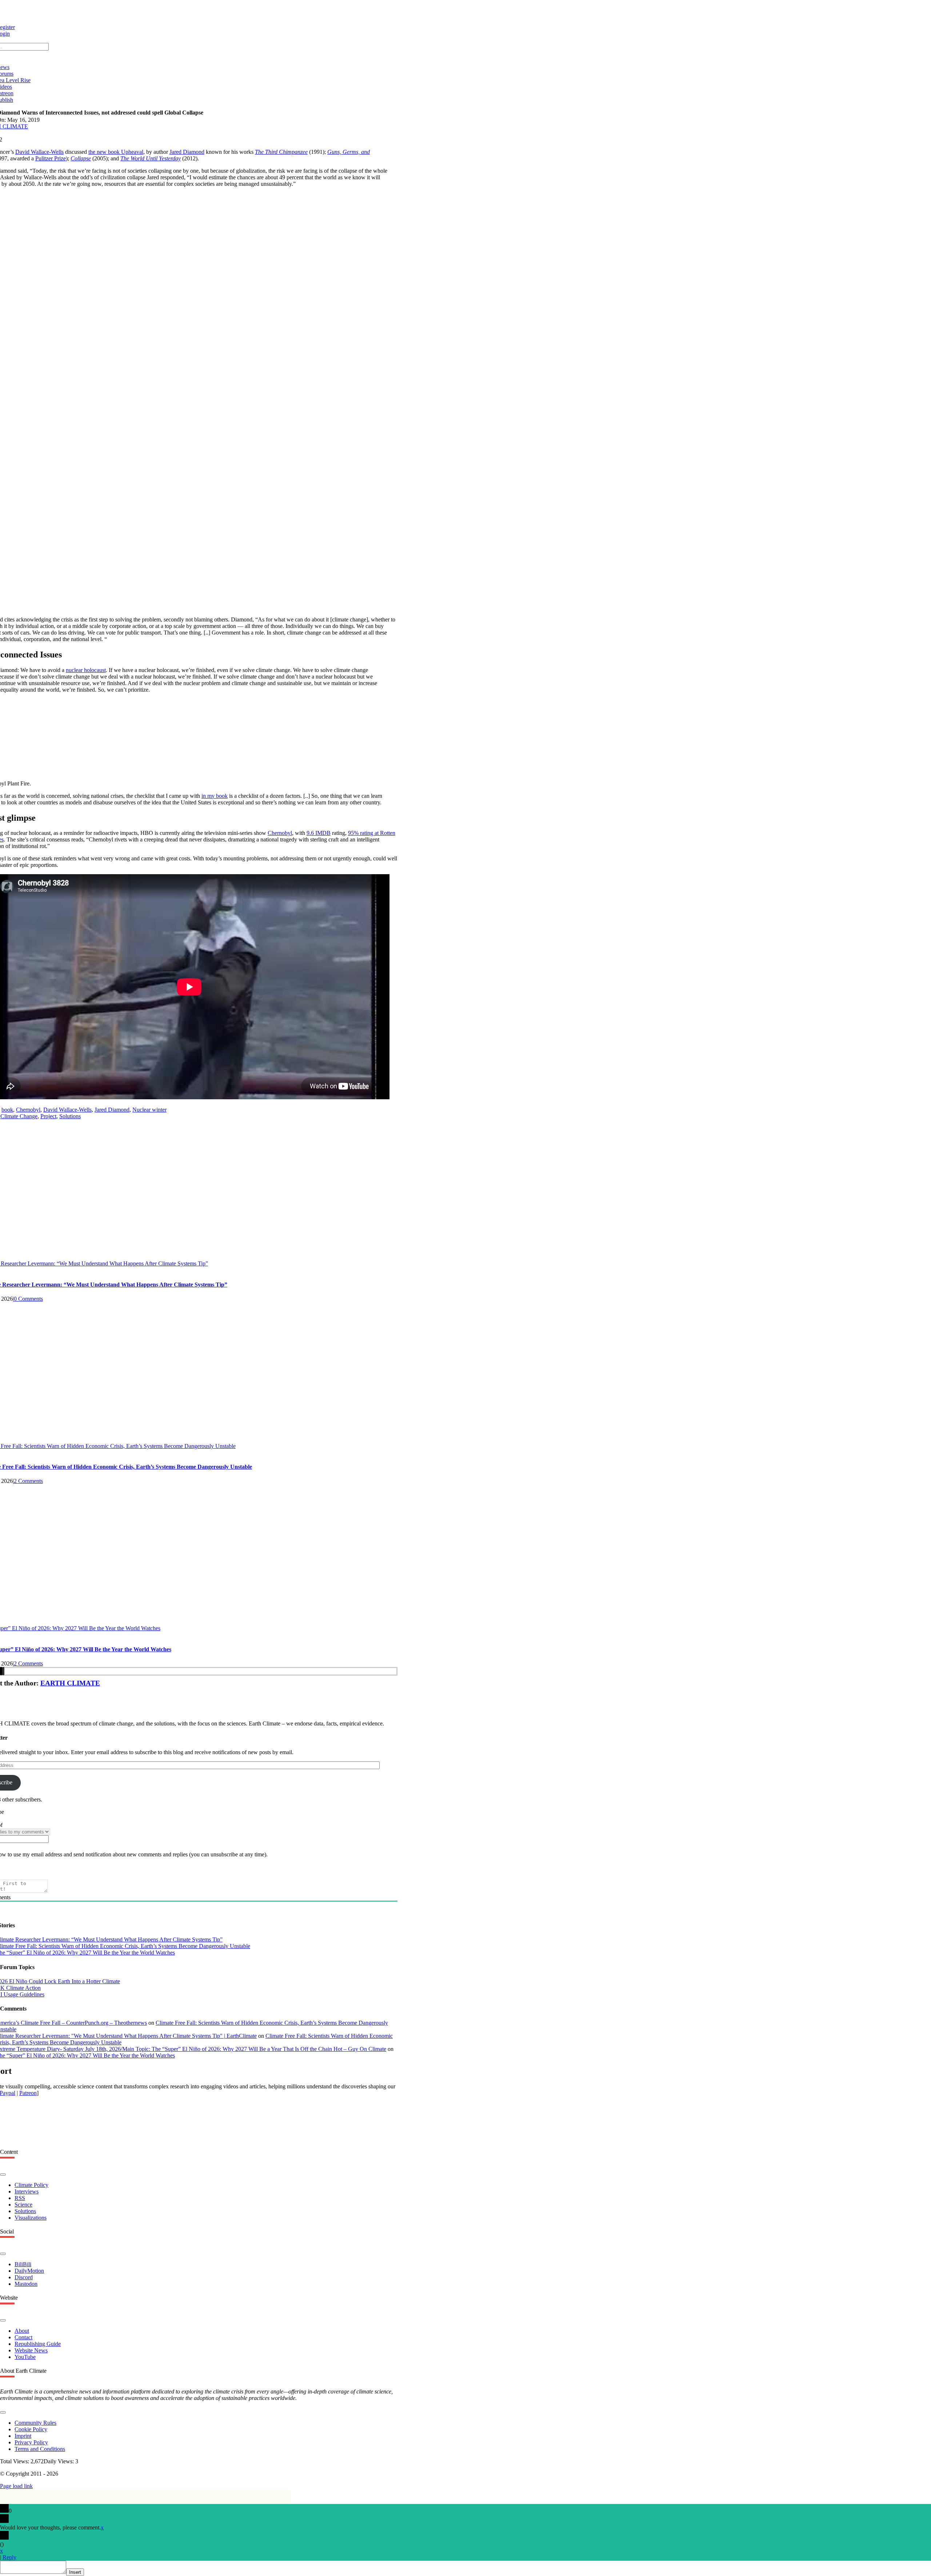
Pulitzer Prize (51, 158)
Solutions (70, 1116)
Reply (9, 2557)
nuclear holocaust (86, 670)
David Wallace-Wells (39, 152)
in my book (215, 796)
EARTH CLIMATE (70, 1683)
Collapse (81, 158)
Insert (75, 2572)
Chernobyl (280, 833)
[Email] (1, 1671)
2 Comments (28, 1481)
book (7, 1110)
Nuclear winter (149, 1110)
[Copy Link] (3, 1671)
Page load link (16, 2486)
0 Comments (28, 1299)
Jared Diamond (187, 152)
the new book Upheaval (116, 152)
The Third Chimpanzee (281, 152)
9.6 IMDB (319, 833)
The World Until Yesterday (151, 158)
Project (48, 1116)
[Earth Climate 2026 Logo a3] (189, 15)
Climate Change (19, 1116)
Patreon (28, 2093)
